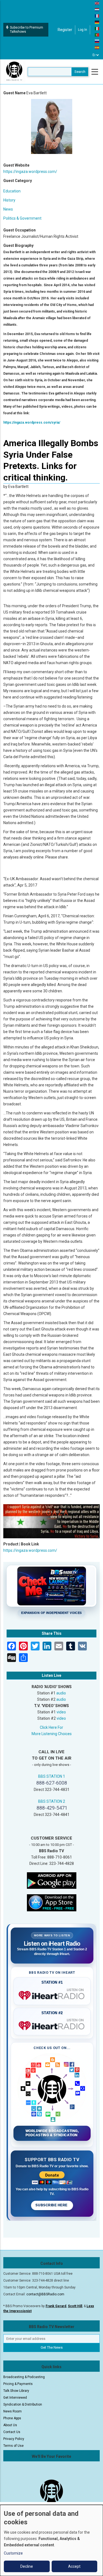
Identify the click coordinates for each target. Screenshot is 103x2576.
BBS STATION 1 (52, 1776)
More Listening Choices (52, 1734)
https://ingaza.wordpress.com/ (30, 172)
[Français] (97, 16)
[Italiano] (97, 28)
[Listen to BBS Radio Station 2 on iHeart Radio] (52, 2025)
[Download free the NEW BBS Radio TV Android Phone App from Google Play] (52, 1880)
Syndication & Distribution (23, 2404)
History (9, 200)
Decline (27, 2566)
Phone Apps (12, 2418)
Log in (83, 30)
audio (61, 1693)
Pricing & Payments (18, 2384)
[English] (97, 3)
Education (12, 191)
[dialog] (51, 2540)
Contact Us (12, 2432)
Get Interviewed (15, 2398)
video (61, 1712)
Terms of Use (13, 2446)
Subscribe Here (52, 2205)
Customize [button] (13, 2553)
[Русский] (97, 41)
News (8, 209)
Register (65, 30)
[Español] (97, 47)
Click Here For (51, 1727)
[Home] (14, 71)
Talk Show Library (16, 2391)
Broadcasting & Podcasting (24, 2377)
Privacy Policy (14, 2439)
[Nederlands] (97, 9)
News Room (12, 2411)
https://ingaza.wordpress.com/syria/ (32, 423)
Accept (74, 2566)
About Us (10, 2425)
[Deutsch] (97, 22)
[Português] (97, 35)
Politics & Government (22, 218)
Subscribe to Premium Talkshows (27, 30)
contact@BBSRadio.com (45, 2294)
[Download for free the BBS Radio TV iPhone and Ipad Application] (52, 1903)
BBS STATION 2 (52, 1801)
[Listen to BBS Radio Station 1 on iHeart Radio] (52, 1994)
